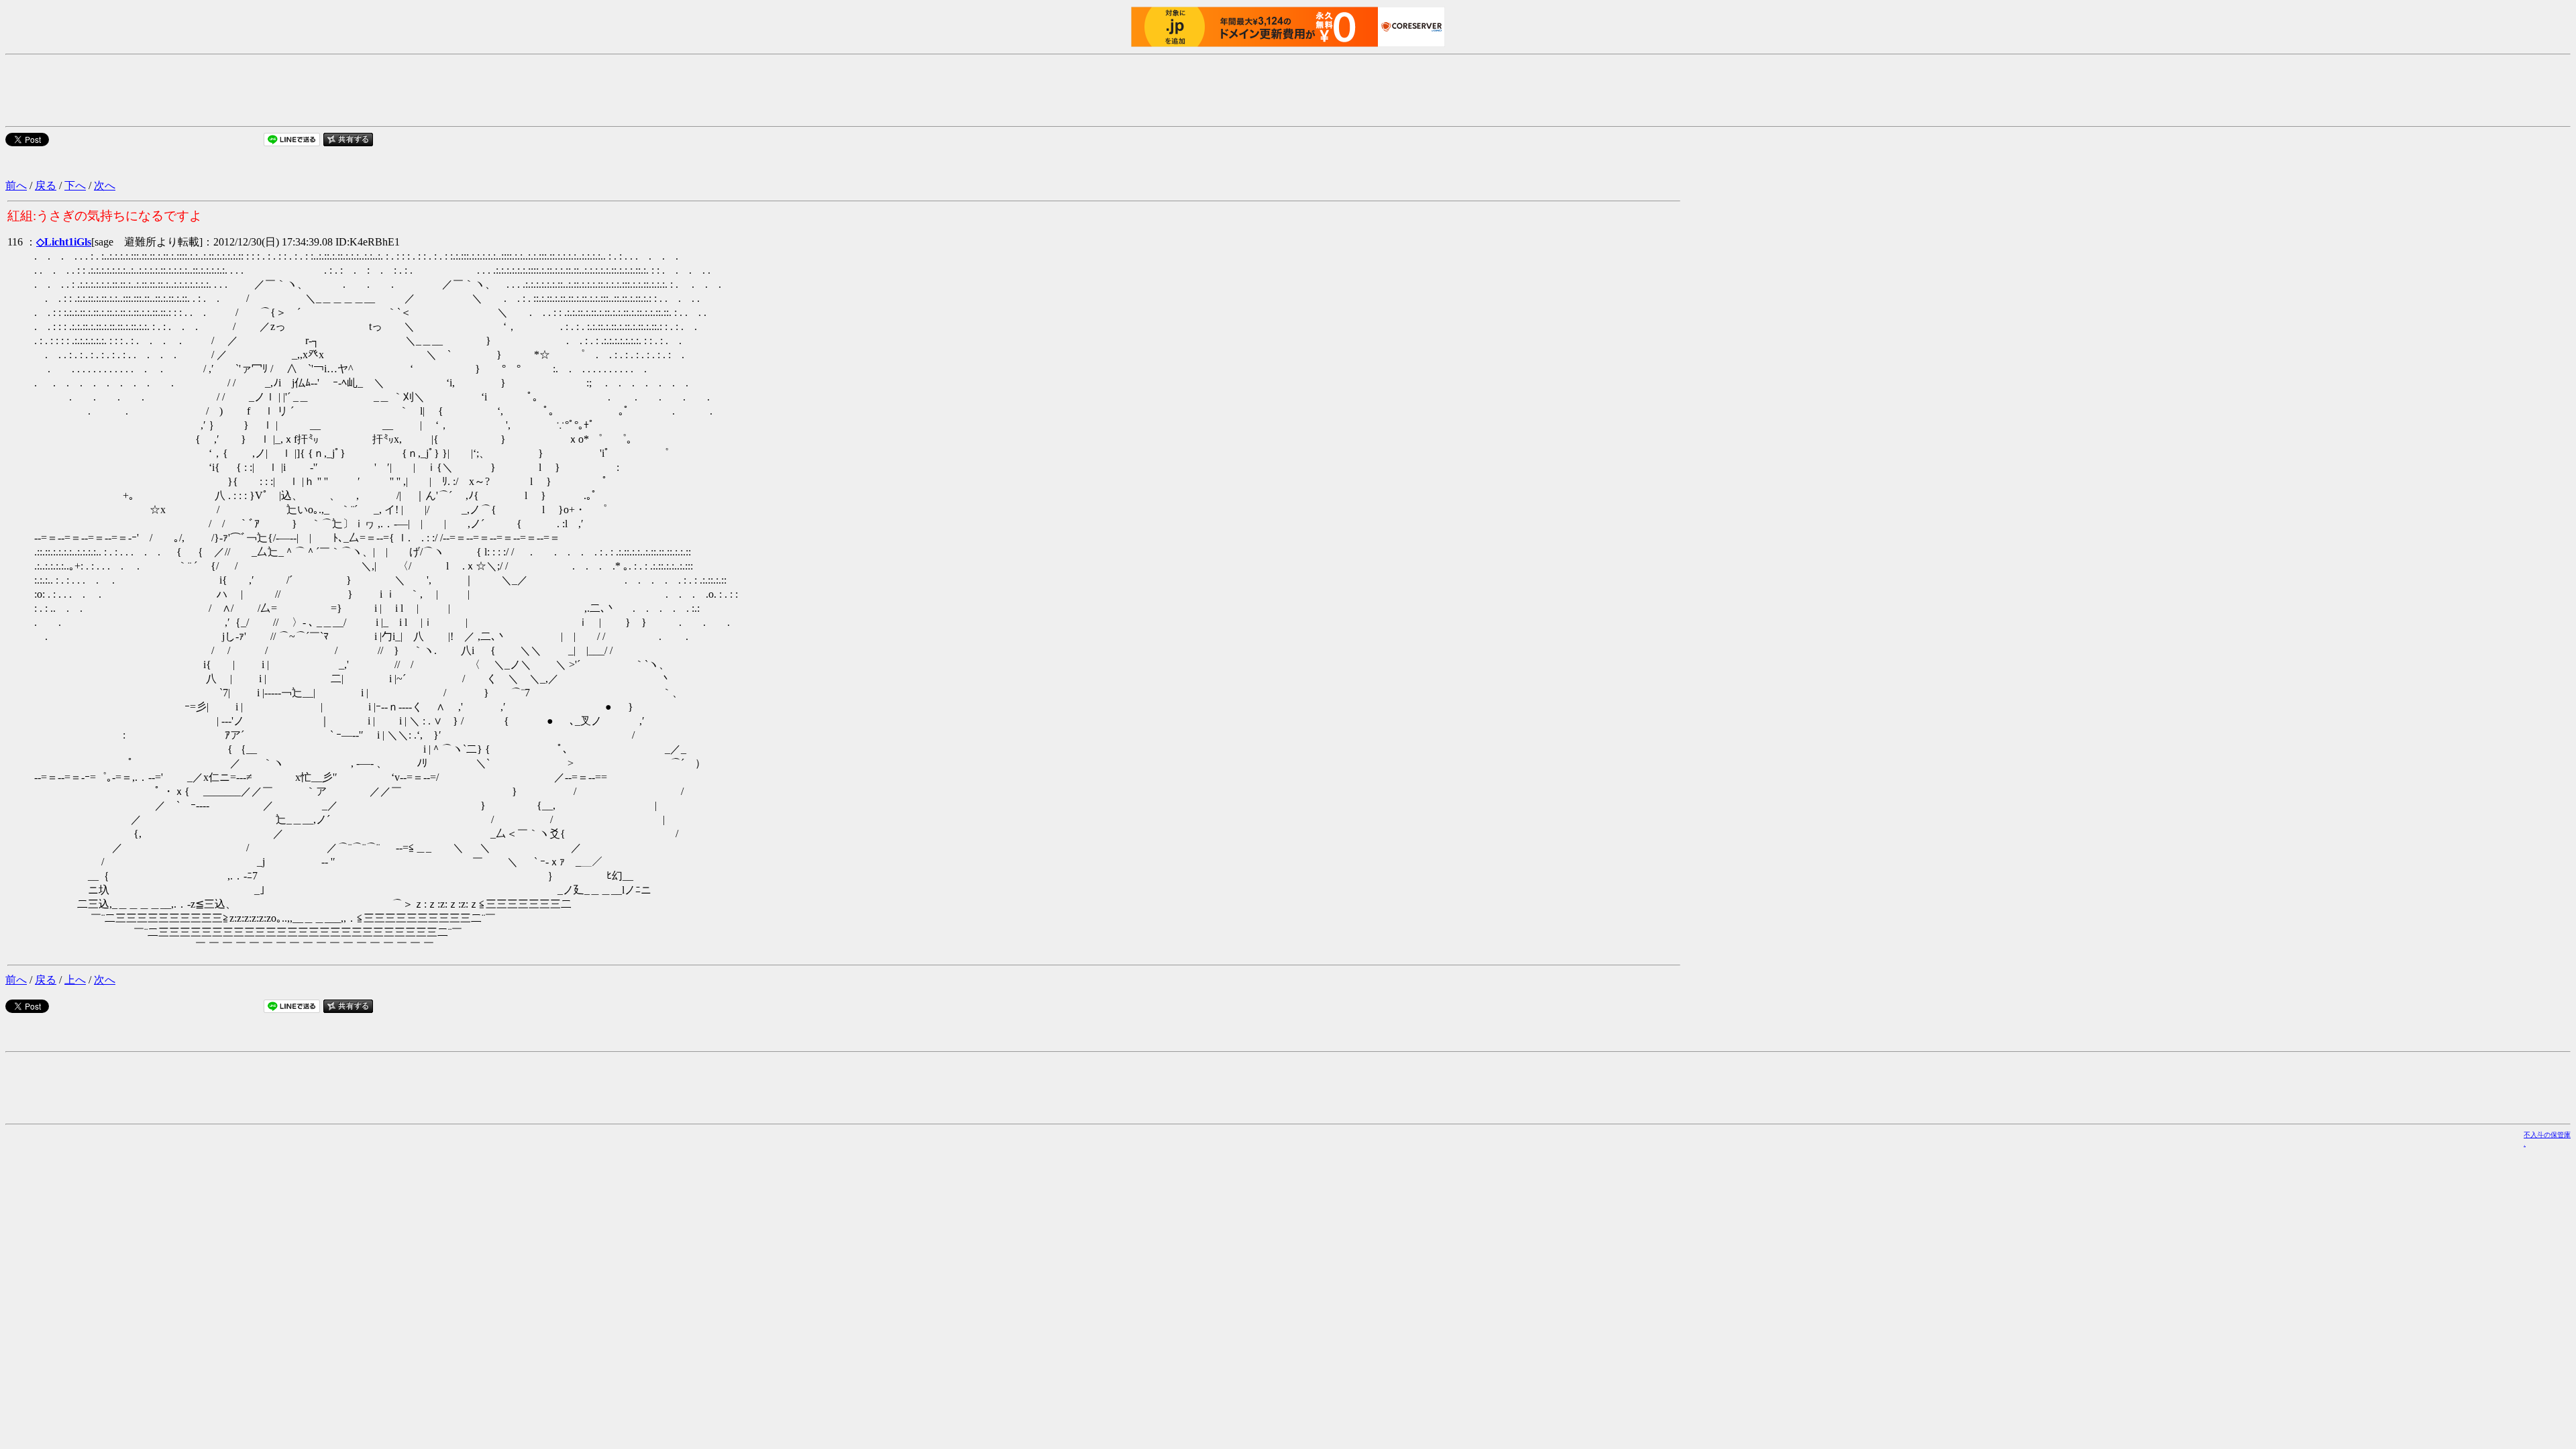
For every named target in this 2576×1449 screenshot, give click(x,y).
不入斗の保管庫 (2547, 1135)
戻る (46, 185)
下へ (75, 185)
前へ (16, 185)
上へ (75, 980)
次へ (105, 185)
